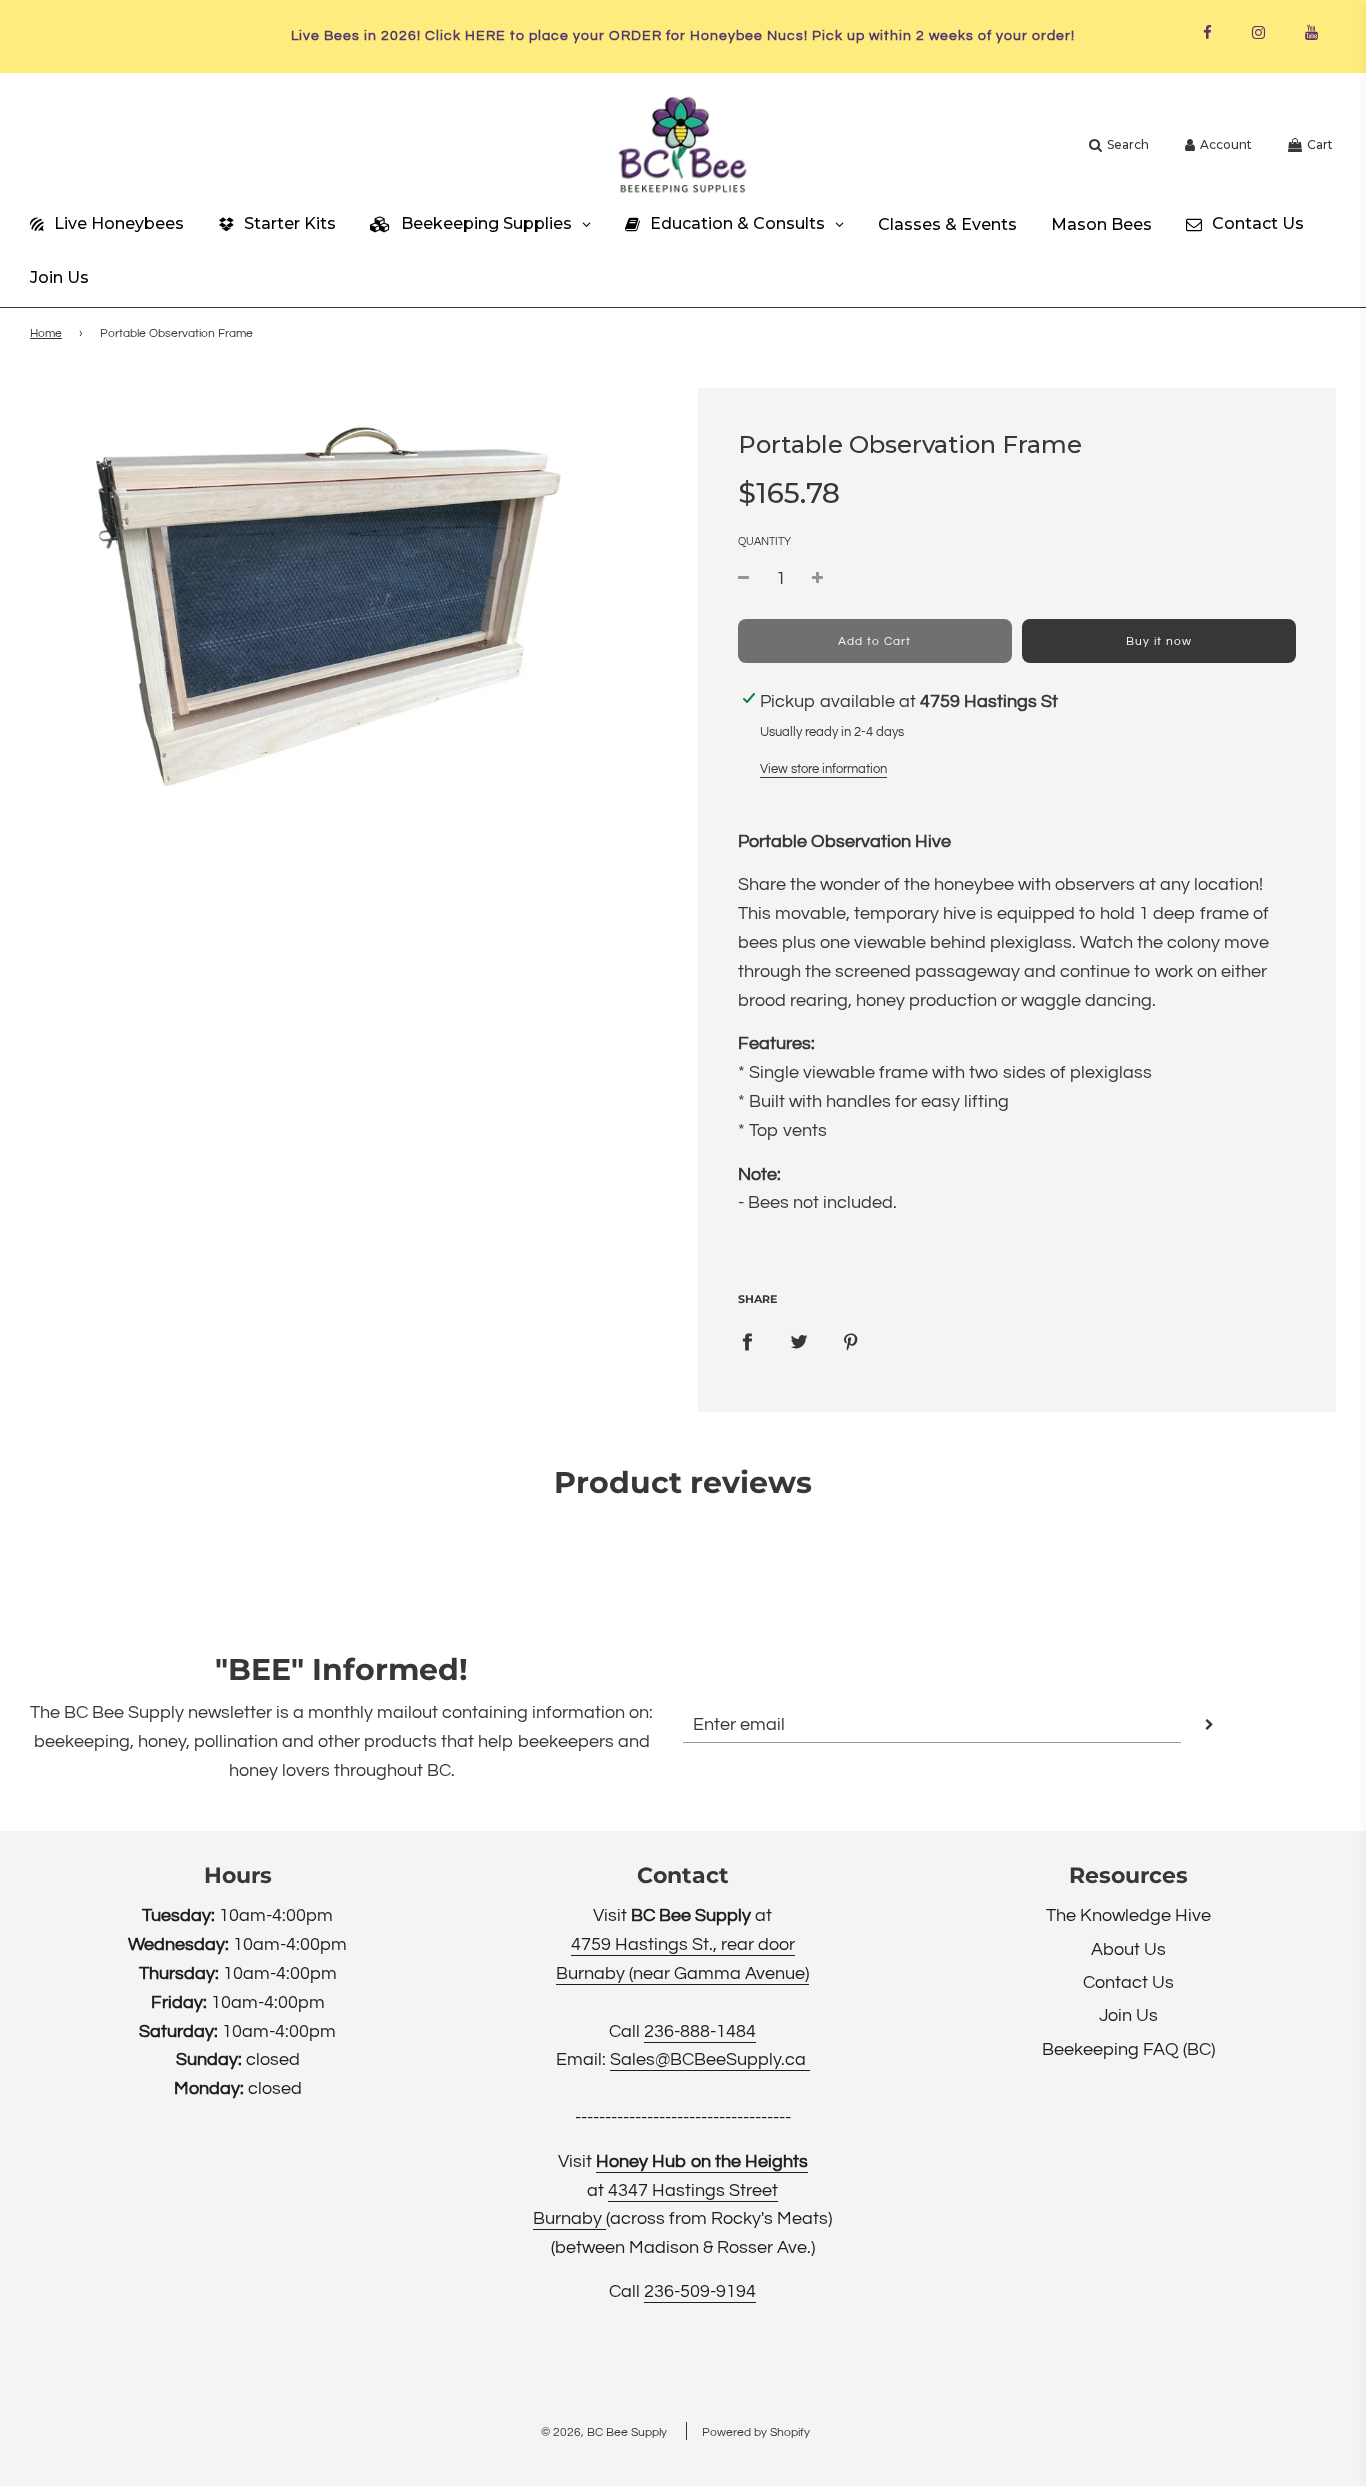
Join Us (1128, 2015)
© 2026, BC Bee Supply (604, 2432)
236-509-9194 (700, 2291)
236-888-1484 (700, 2031)
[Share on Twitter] (799, 1342)
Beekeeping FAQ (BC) (1128, 2049)
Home (46, 333)
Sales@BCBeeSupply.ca (710, 2059)
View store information (823, 769)
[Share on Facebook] (747, 1342)
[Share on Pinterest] (851, 1342)
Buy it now (1159, 641)
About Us (1128, 1949)
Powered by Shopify (756, 2432)
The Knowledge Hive (1128, 1915)
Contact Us (1128, 1982)
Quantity (764, 541)
